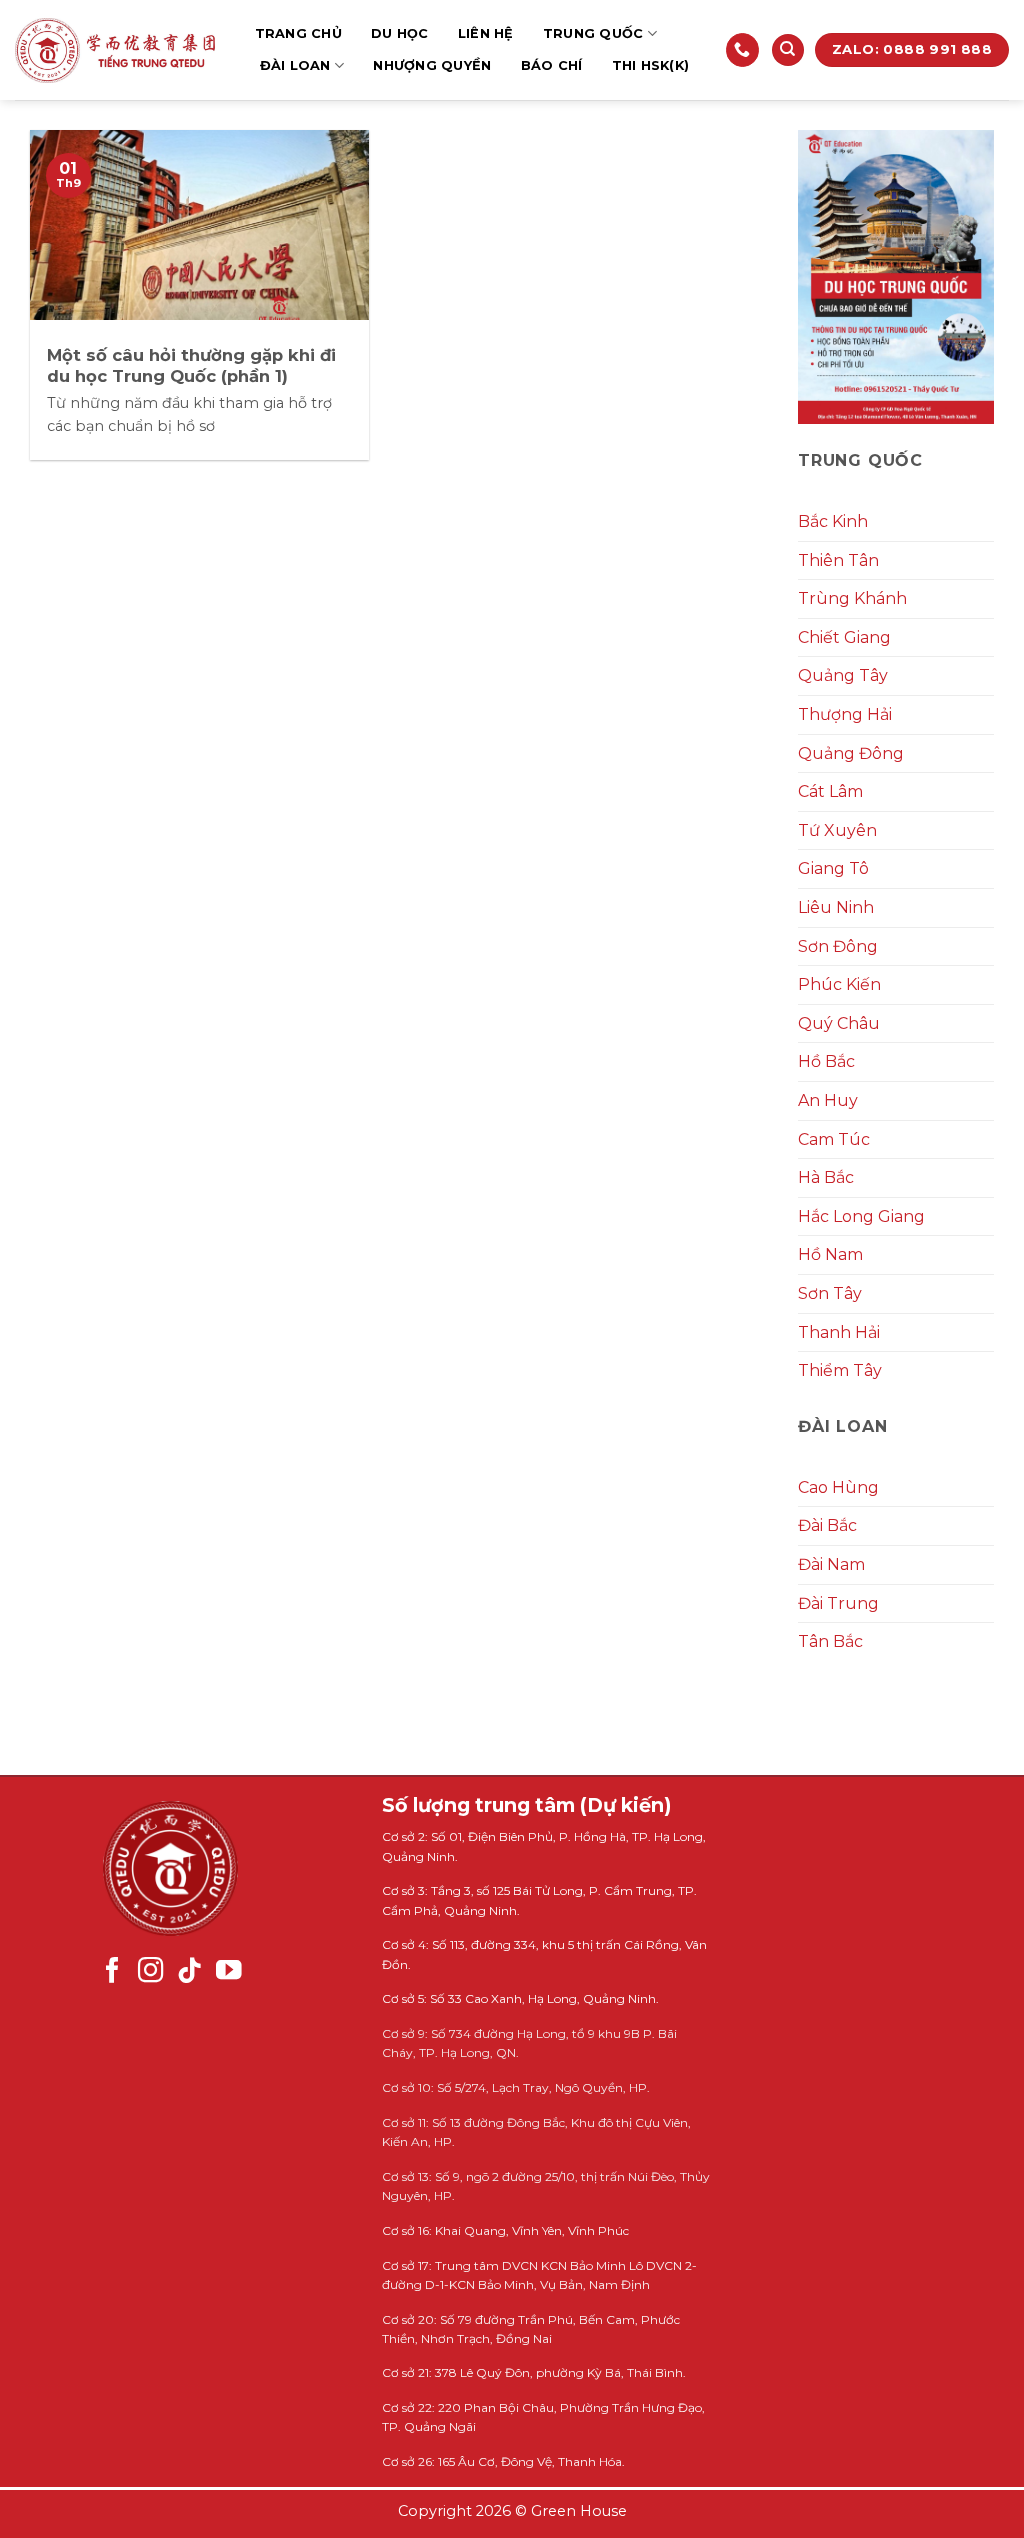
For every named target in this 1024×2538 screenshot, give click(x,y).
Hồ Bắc (826, 1061)
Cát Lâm (830, 791)
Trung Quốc (593, 33)
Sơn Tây (830, 1293)
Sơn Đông (838, 946)
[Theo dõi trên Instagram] (151, 1972)
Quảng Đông (851, 753)
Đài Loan (295, 65)
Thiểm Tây (840, 1370)
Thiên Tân (838, 560)
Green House (579, 2511)
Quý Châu (839, 1023)
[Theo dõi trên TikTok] (190, 1972)
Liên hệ (486, 33)
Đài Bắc (827, 1525)
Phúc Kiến (839, 984)
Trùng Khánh (852, 598)
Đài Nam (831, 1564)
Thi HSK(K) (651, 65)
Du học (400, 33)
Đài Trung (838, 1603)
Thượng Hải (845, 714)
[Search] (788, 50)
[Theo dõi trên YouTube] (229, 1972)
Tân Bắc (830, 1641)
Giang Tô (833, 868)
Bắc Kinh (833, 521)
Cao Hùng (838, 1487)
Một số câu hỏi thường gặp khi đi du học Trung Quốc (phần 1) (191, 366)
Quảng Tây (843, 675)
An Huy (828, 1100)
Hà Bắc (826, 1177)
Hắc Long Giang (861, 1216)
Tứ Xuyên (837, 830)
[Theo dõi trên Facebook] (113, 1972)
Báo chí (552, 65)
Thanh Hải (839, 1332)
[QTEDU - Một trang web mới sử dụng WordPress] (115, 50)
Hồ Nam (830, 1254)
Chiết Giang (844, 637)
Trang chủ (298, 33)
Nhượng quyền (432, 65)
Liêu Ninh (836, 907)
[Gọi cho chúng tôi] (742, 50)
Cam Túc (834, 1139)
